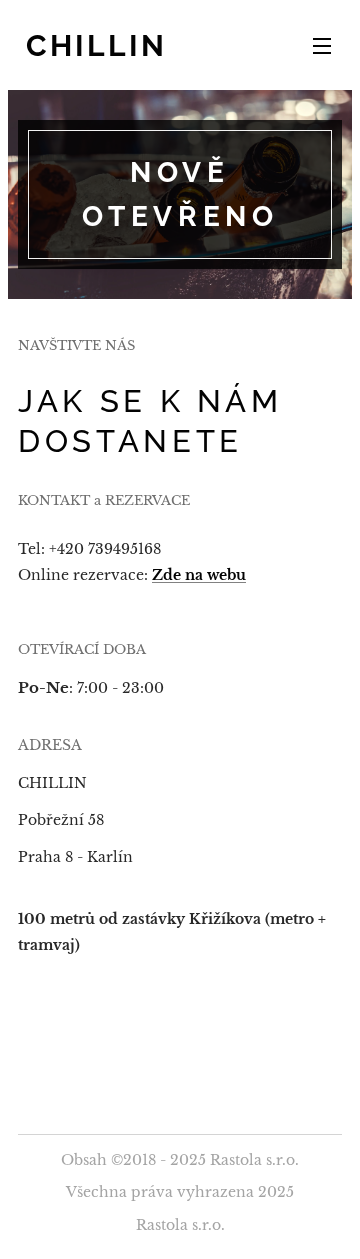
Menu (322, 45)
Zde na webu (199, 575)
